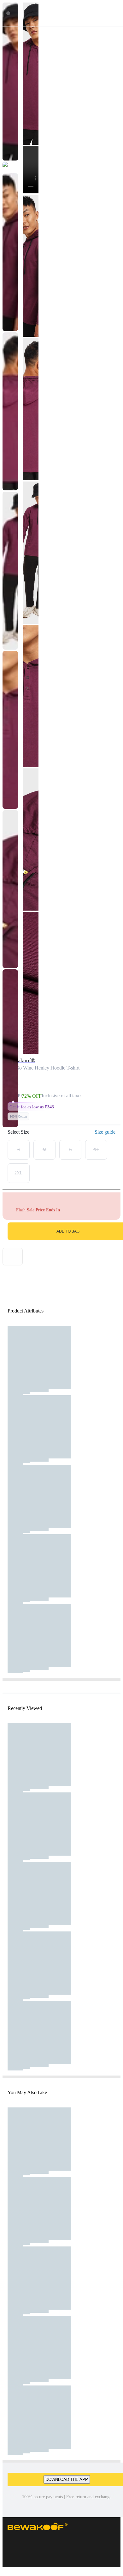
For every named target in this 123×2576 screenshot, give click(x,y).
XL (96, 1150)
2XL (19, 1173)
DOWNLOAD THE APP (67, 2479)
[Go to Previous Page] (8, 13)
